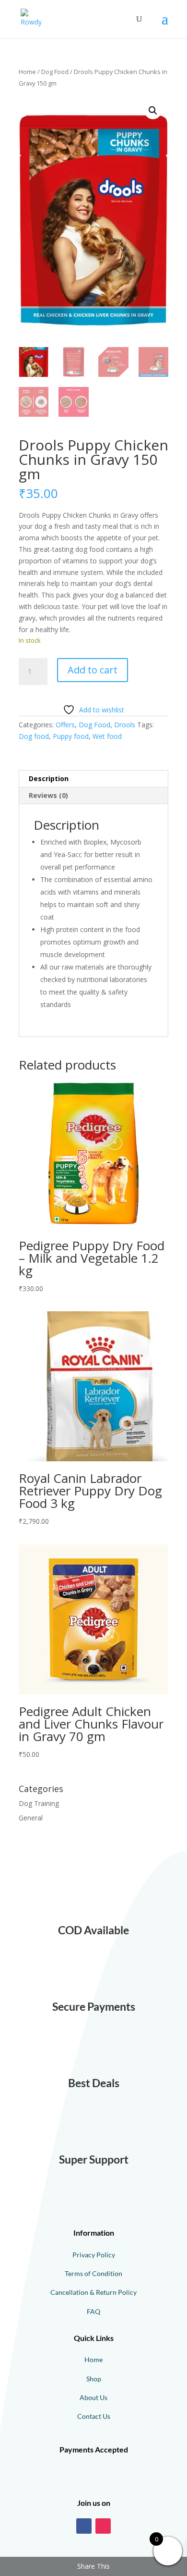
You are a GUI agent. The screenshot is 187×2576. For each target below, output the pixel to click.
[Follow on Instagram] (103, 2526)
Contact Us (94, 2416)
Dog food (34, 736)
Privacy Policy (94, 2255)
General (31, 1818)
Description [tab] (49, 778)
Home (27, 72)
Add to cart (93, 670)
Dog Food (55, 72)
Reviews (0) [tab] (48, 795)
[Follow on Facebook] (84, 2526)
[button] (153, 111)
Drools (125, 725)
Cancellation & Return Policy (93, 2292)
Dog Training (39, 1803)
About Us (93, 2397)
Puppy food (71, 736)
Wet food (107, 736)
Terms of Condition (93, 2273)
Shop (94, 2379)
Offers (65, 725)
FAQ (93, 2311)
